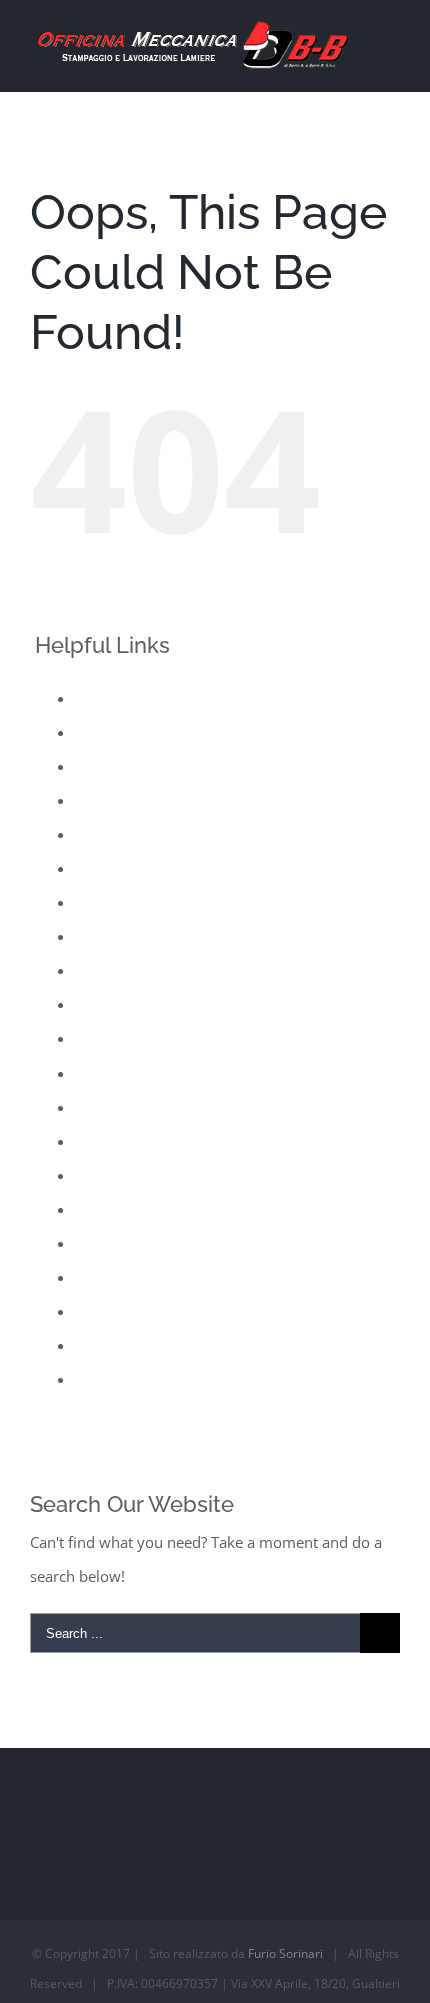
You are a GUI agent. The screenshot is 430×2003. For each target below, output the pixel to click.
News (94, 936)
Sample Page (119, 1209)
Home (96, 868)
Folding (100, 834)
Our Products (121, 970)
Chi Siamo (109, 732)
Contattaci (109, 800)
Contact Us (112, 766)
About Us (106, 698)
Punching (107, 1107)
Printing (102, 1073)
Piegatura (107, 1038)
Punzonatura (119, 1141)
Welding (103, 1379)
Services (103, 1243)
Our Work (109, 1004)
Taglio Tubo (115, 1311)
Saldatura (107, 1175)
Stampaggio (115, 1277)
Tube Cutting (118, 1345)
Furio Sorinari (285, 1953)
